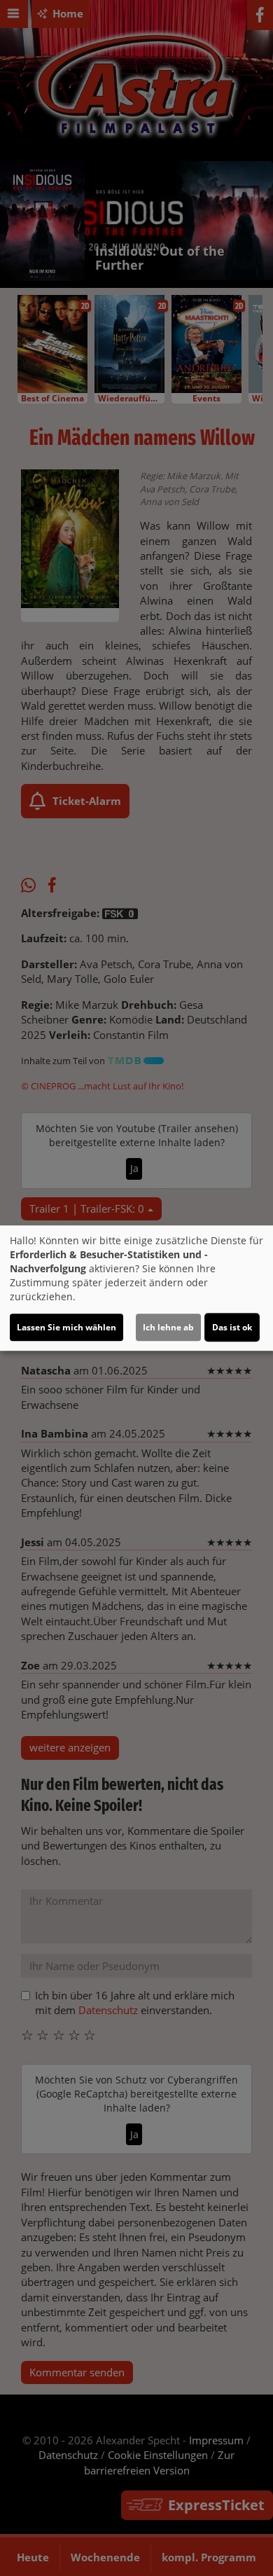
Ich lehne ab (168, 1327)
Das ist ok (232, 1327)
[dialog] (136, 1288)
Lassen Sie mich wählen (66, 1327)
